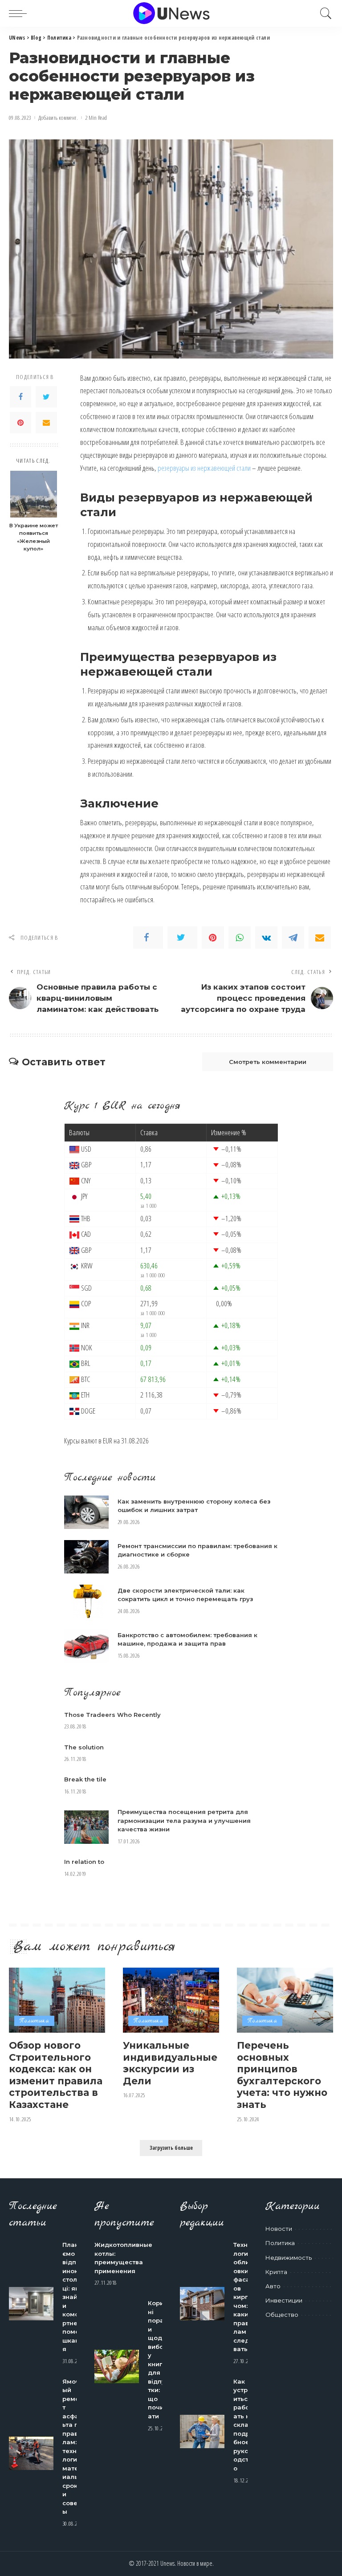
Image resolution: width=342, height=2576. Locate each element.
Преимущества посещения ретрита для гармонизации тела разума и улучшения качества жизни (184, 1820)
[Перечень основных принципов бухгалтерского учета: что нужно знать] (285, 2000)
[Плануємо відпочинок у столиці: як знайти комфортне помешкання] (31, 2304)
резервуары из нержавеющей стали (204, 468)
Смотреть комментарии (268, 1062)
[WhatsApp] (240, 937)
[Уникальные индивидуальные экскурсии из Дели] (171, 2000)
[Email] (46, 423)
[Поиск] (324, 13)
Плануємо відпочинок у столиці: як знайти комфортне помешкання (73, 2297)
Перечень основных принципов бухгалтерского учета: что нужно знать (282, 2075)
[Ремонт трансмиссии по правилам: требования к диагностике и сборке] (86, 1557)
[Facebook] (20, 397)
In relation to (84, 1862)
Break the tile (85, 1779)
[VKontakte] (266, 937)
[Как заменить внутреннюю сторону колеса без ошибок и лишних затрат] (86, 1512)
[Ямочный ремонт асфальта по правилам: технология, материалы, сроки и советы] (31, 2453)
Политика (34, 2021)
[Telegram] (293, 937)
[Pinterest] (20, 423)
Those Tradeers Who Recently (112, 1715)
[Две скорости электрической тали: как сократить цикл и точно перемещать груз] (86, 1601)
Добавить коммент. (58, 118)
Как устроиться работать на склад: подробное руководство (244, 2425)
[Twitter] (46, 397)
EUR (108, 1441)
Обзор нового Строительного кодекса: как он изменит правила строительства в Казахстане (56, 2075)
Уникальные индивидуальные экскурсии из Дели (170, 2063)
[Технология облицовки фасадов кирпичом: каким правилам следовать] (202, 2304)
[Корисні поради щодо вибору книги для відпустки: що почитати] (117, 2366)
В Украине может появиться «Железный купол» (34, 537)
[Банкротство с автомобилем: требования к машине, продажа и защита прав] (86, 1646)
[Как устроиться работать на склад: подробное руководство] (202, 2431)
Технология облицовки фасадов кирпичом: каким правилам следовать (244, 2297)
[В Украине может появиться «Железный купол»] (34, 494)
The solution (84, 1747)
